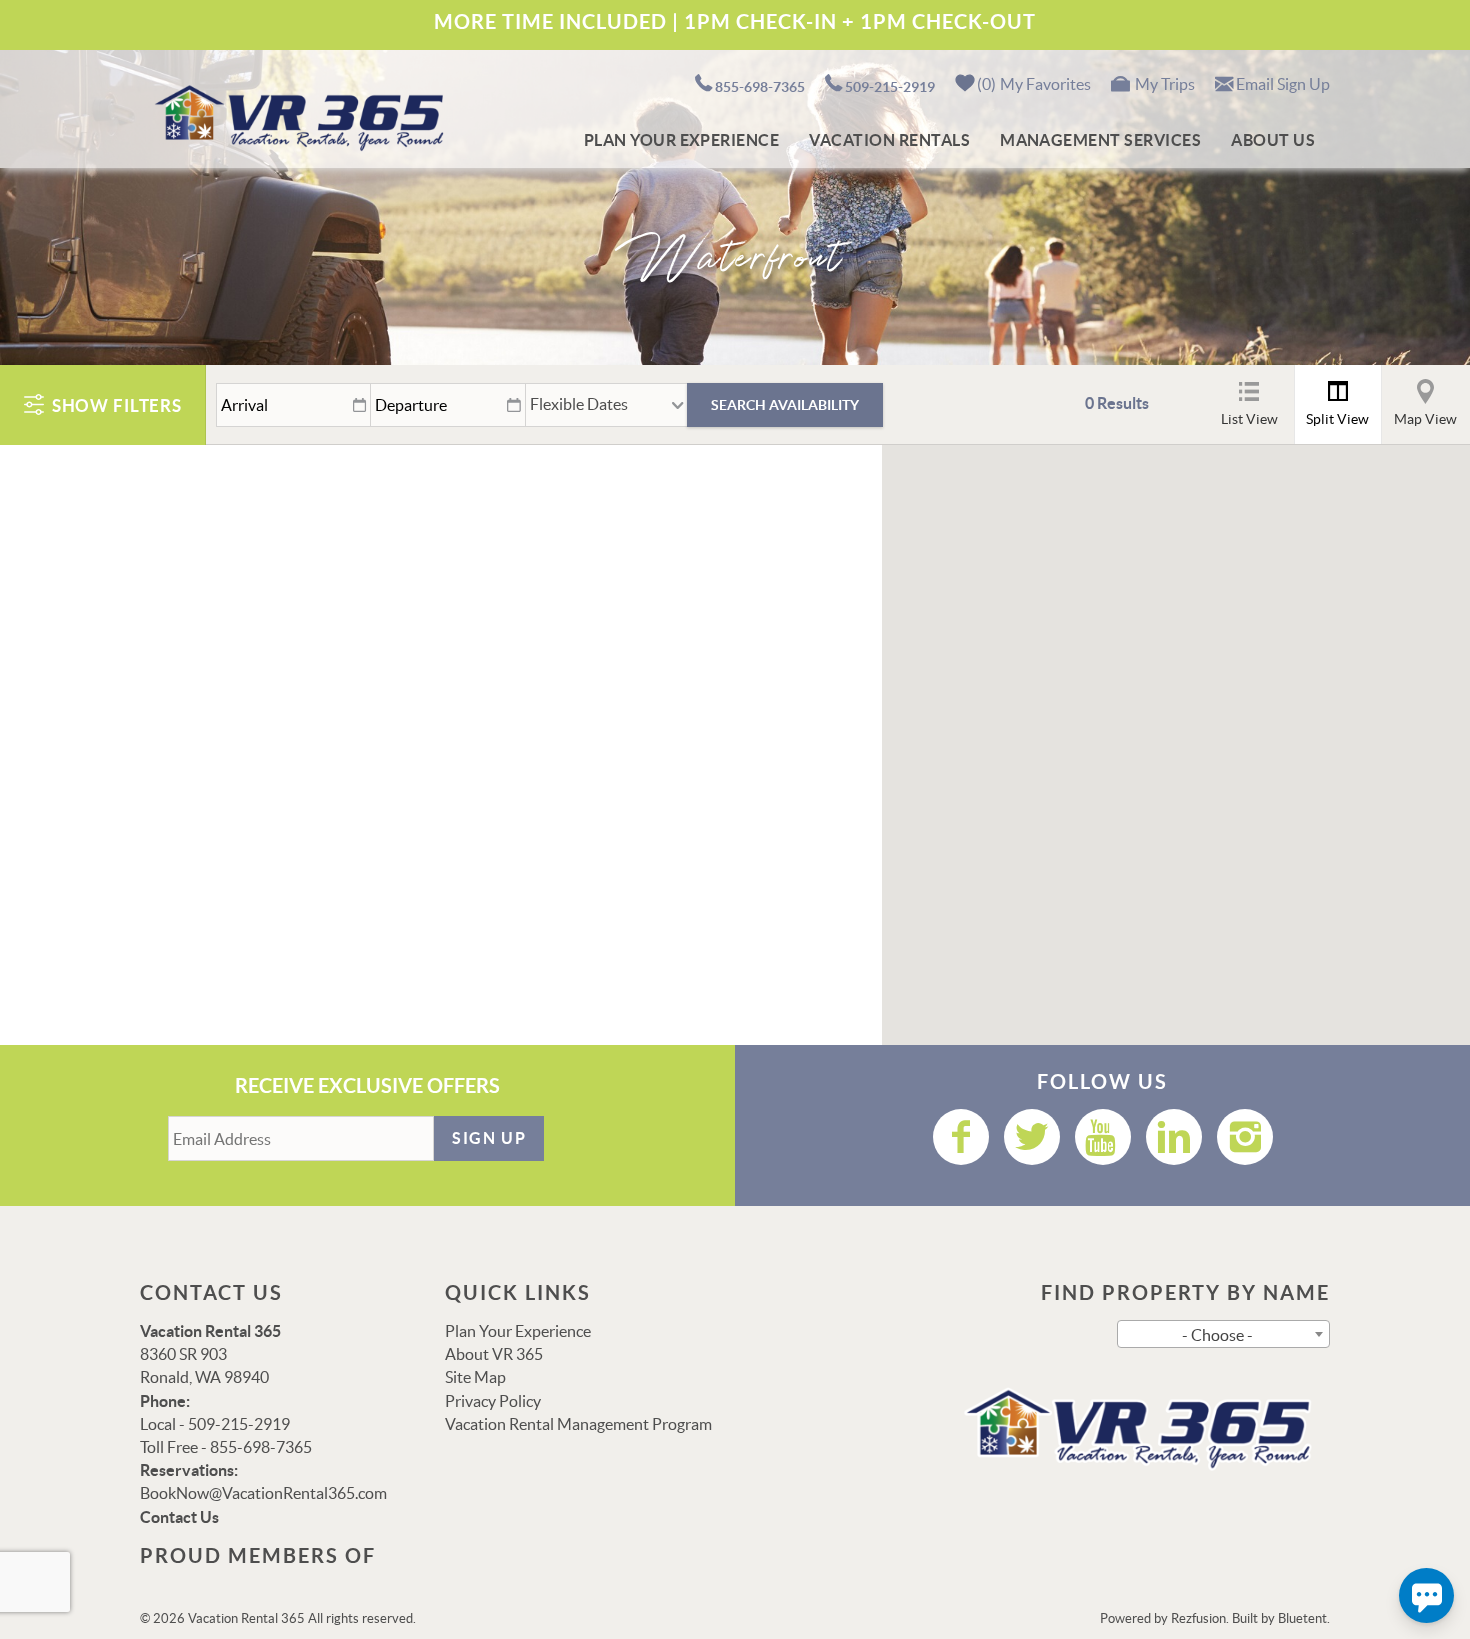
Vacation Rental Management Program (578, 1424)
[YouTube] (1103, 1137)
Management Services (1100, 140)
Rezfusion (1198, 1618)
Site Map (475, 1377)
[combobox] (1223, 1334)
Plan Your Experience (682, 140)
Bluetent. (1304, 1618)
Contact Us (179, 1517)
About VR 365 (494, 1354)
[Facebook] (961, 1137)
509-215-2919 (890, 87)
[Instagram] (1245, 1137)
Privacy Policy (493, 1401)
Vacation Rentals (889, 140)
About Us (1273, 140)
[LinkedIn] (1174, 1137)
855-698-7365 (760, 87)
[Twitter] (1032, 1137)
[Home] (295, 116)
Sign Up (489, 1138)
